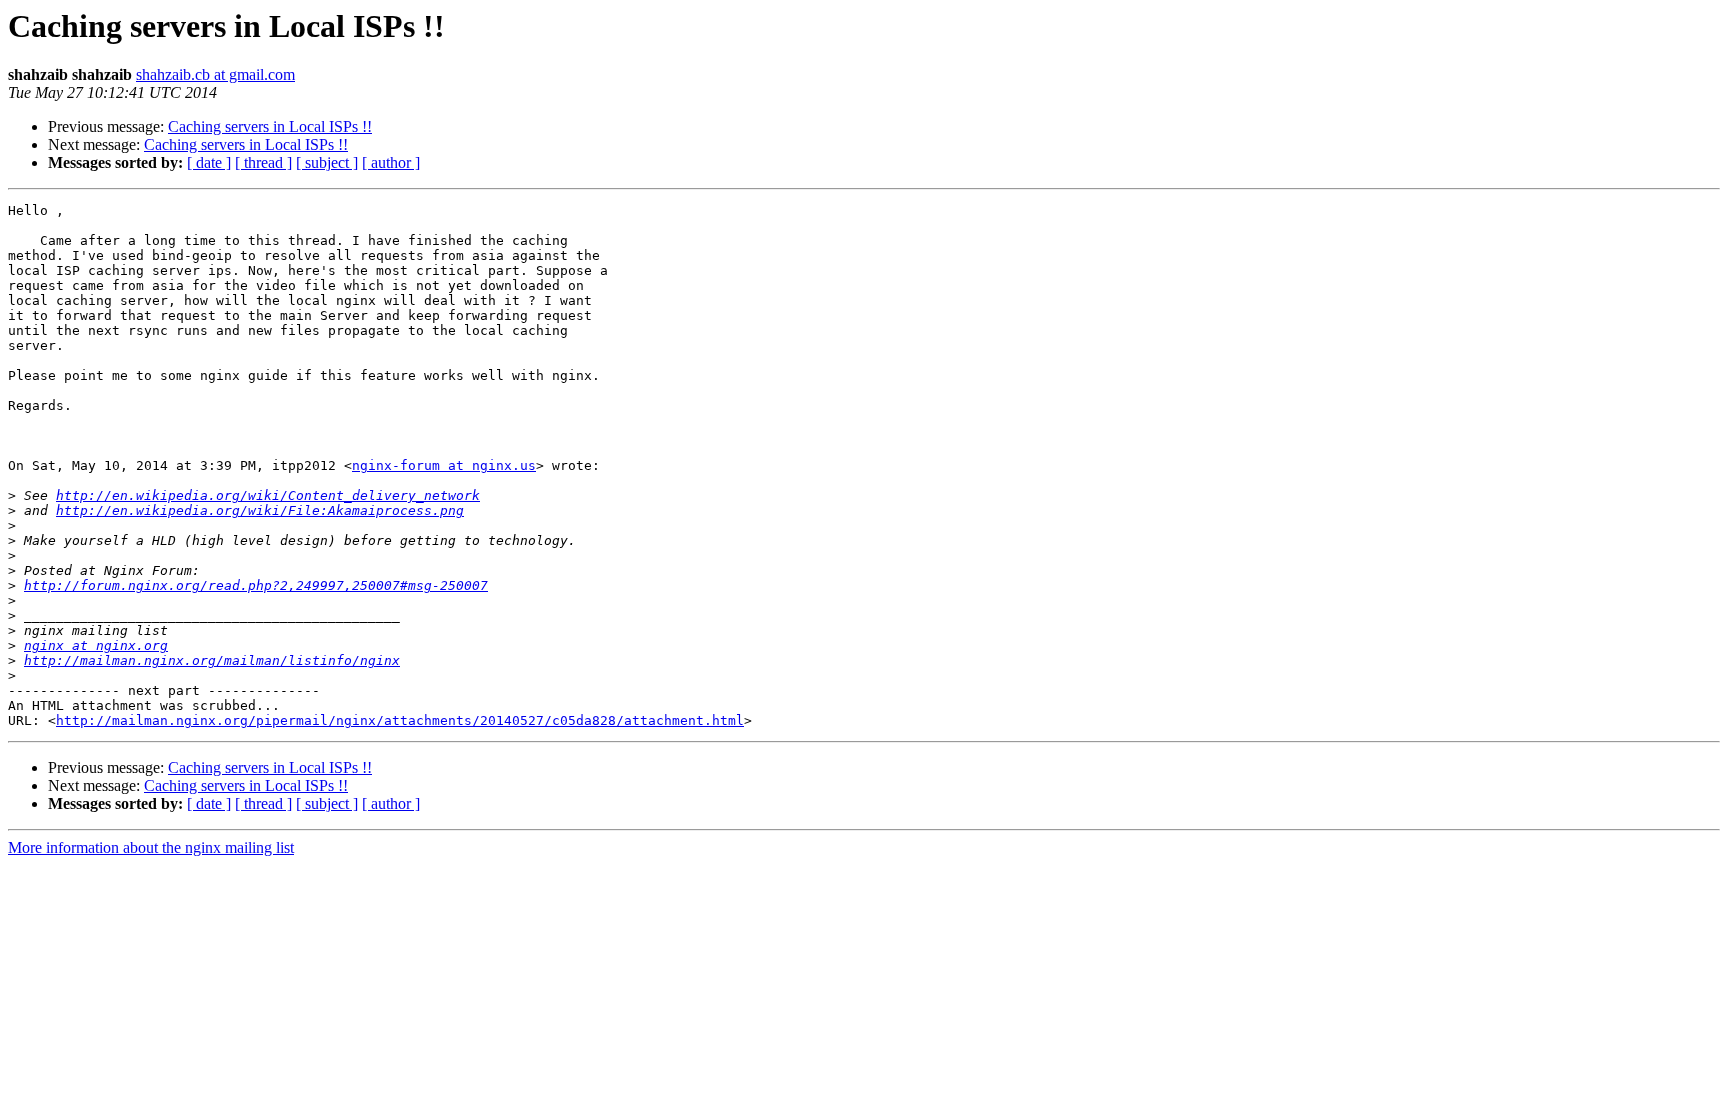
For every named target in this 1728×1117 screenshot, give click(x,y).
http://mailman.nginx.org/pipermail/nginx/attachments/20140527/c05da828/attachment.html (400, 720)
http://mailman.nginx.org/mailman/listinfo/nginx (212, 660)
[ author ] (391, 162)
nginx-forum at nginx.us (444, 465)
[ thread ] (263, 162)
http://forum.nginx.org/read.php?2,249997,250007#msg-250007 (256, 585)
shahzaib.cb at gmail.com (215, 74)
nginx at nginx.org (96, 645)
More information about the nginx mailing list (151, 847)
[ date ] (209, 162)
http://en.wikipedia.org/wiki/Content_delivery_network (268, 495)
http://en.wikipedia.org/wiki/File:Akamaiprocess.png (260, 510)
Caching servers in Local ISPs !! (270, 126)
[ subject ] (327, 162)
